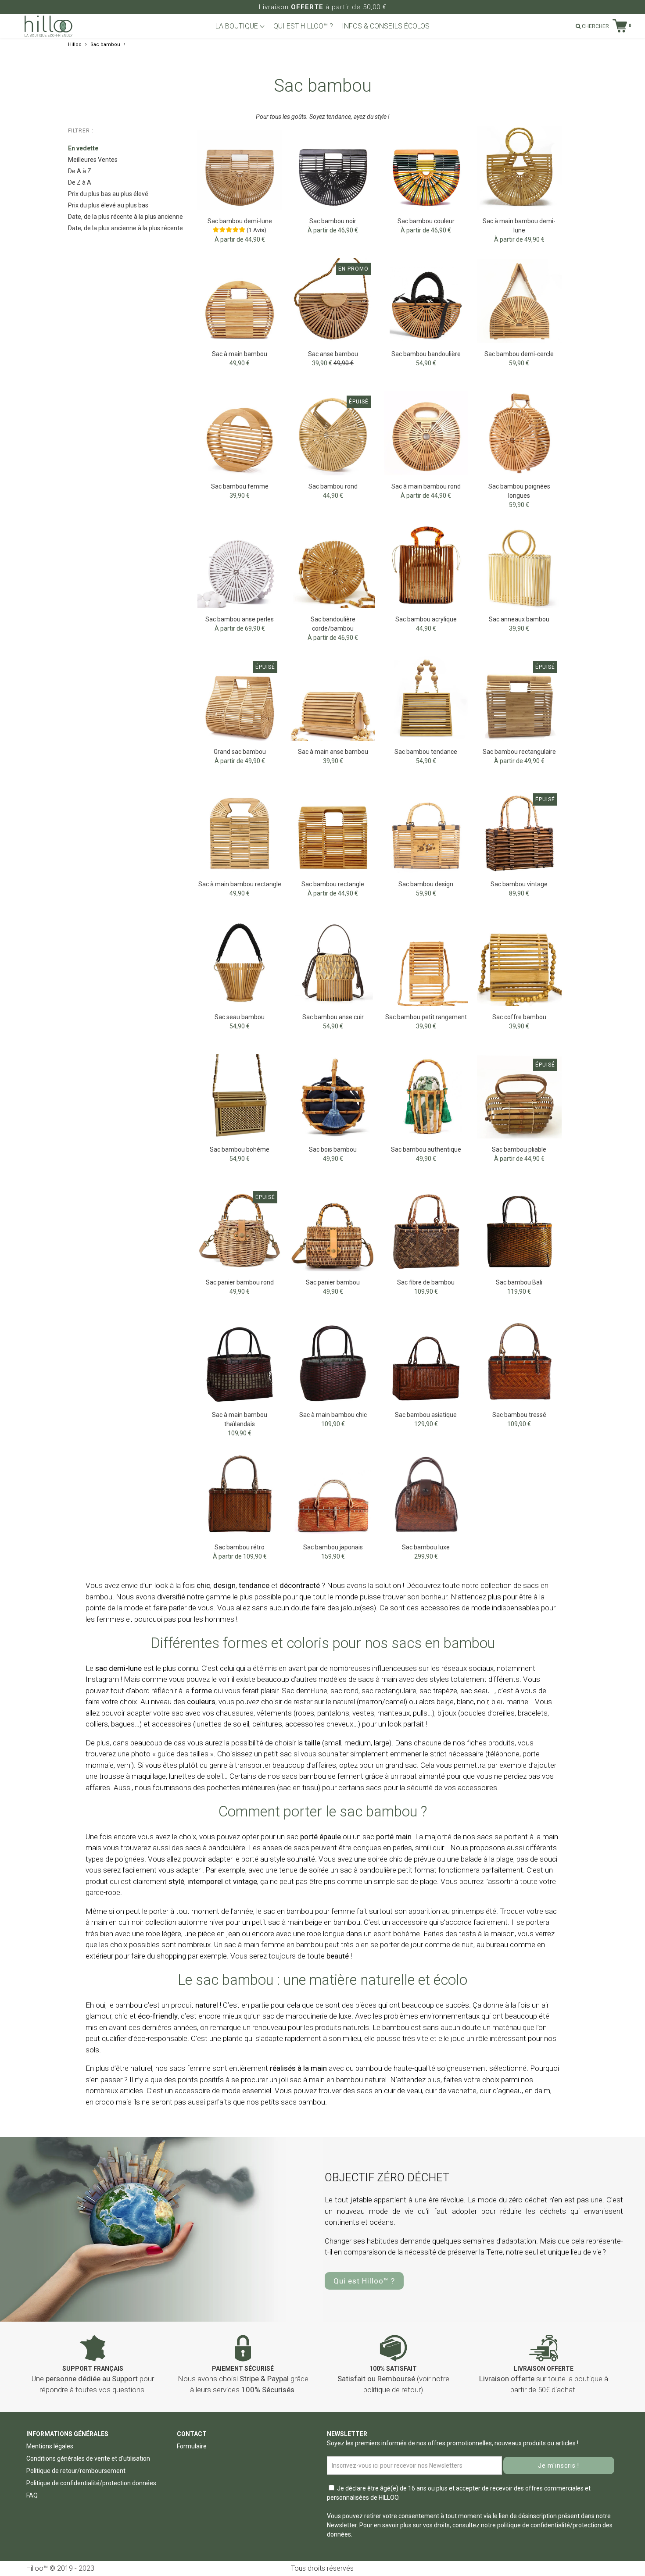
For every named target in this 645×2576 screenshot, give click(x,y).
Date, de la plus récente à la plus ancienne (125, 217)
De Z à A (80, 182)
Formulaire (192, 2446)
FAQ (32, 2495)
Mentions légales (50, 2446)
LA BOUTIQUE (238, 26)
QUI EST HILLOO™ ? (303, 26)
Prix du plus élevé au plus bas (108, 205)
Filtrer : (81, 131)
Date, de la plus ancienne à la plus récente (125, 228)
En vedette (83, 148)
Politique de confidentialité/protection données (91, 2483)
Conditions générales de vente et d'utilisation (88, 2458)
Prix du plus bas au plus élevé (108, 194)
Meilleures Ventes (93, 160)
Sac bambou (105, 45)
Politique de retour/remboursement (76, 2471)
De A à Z (80, 171)
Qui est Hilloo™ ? (364, 2281)
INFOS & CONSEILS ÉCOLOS (386, 26)
